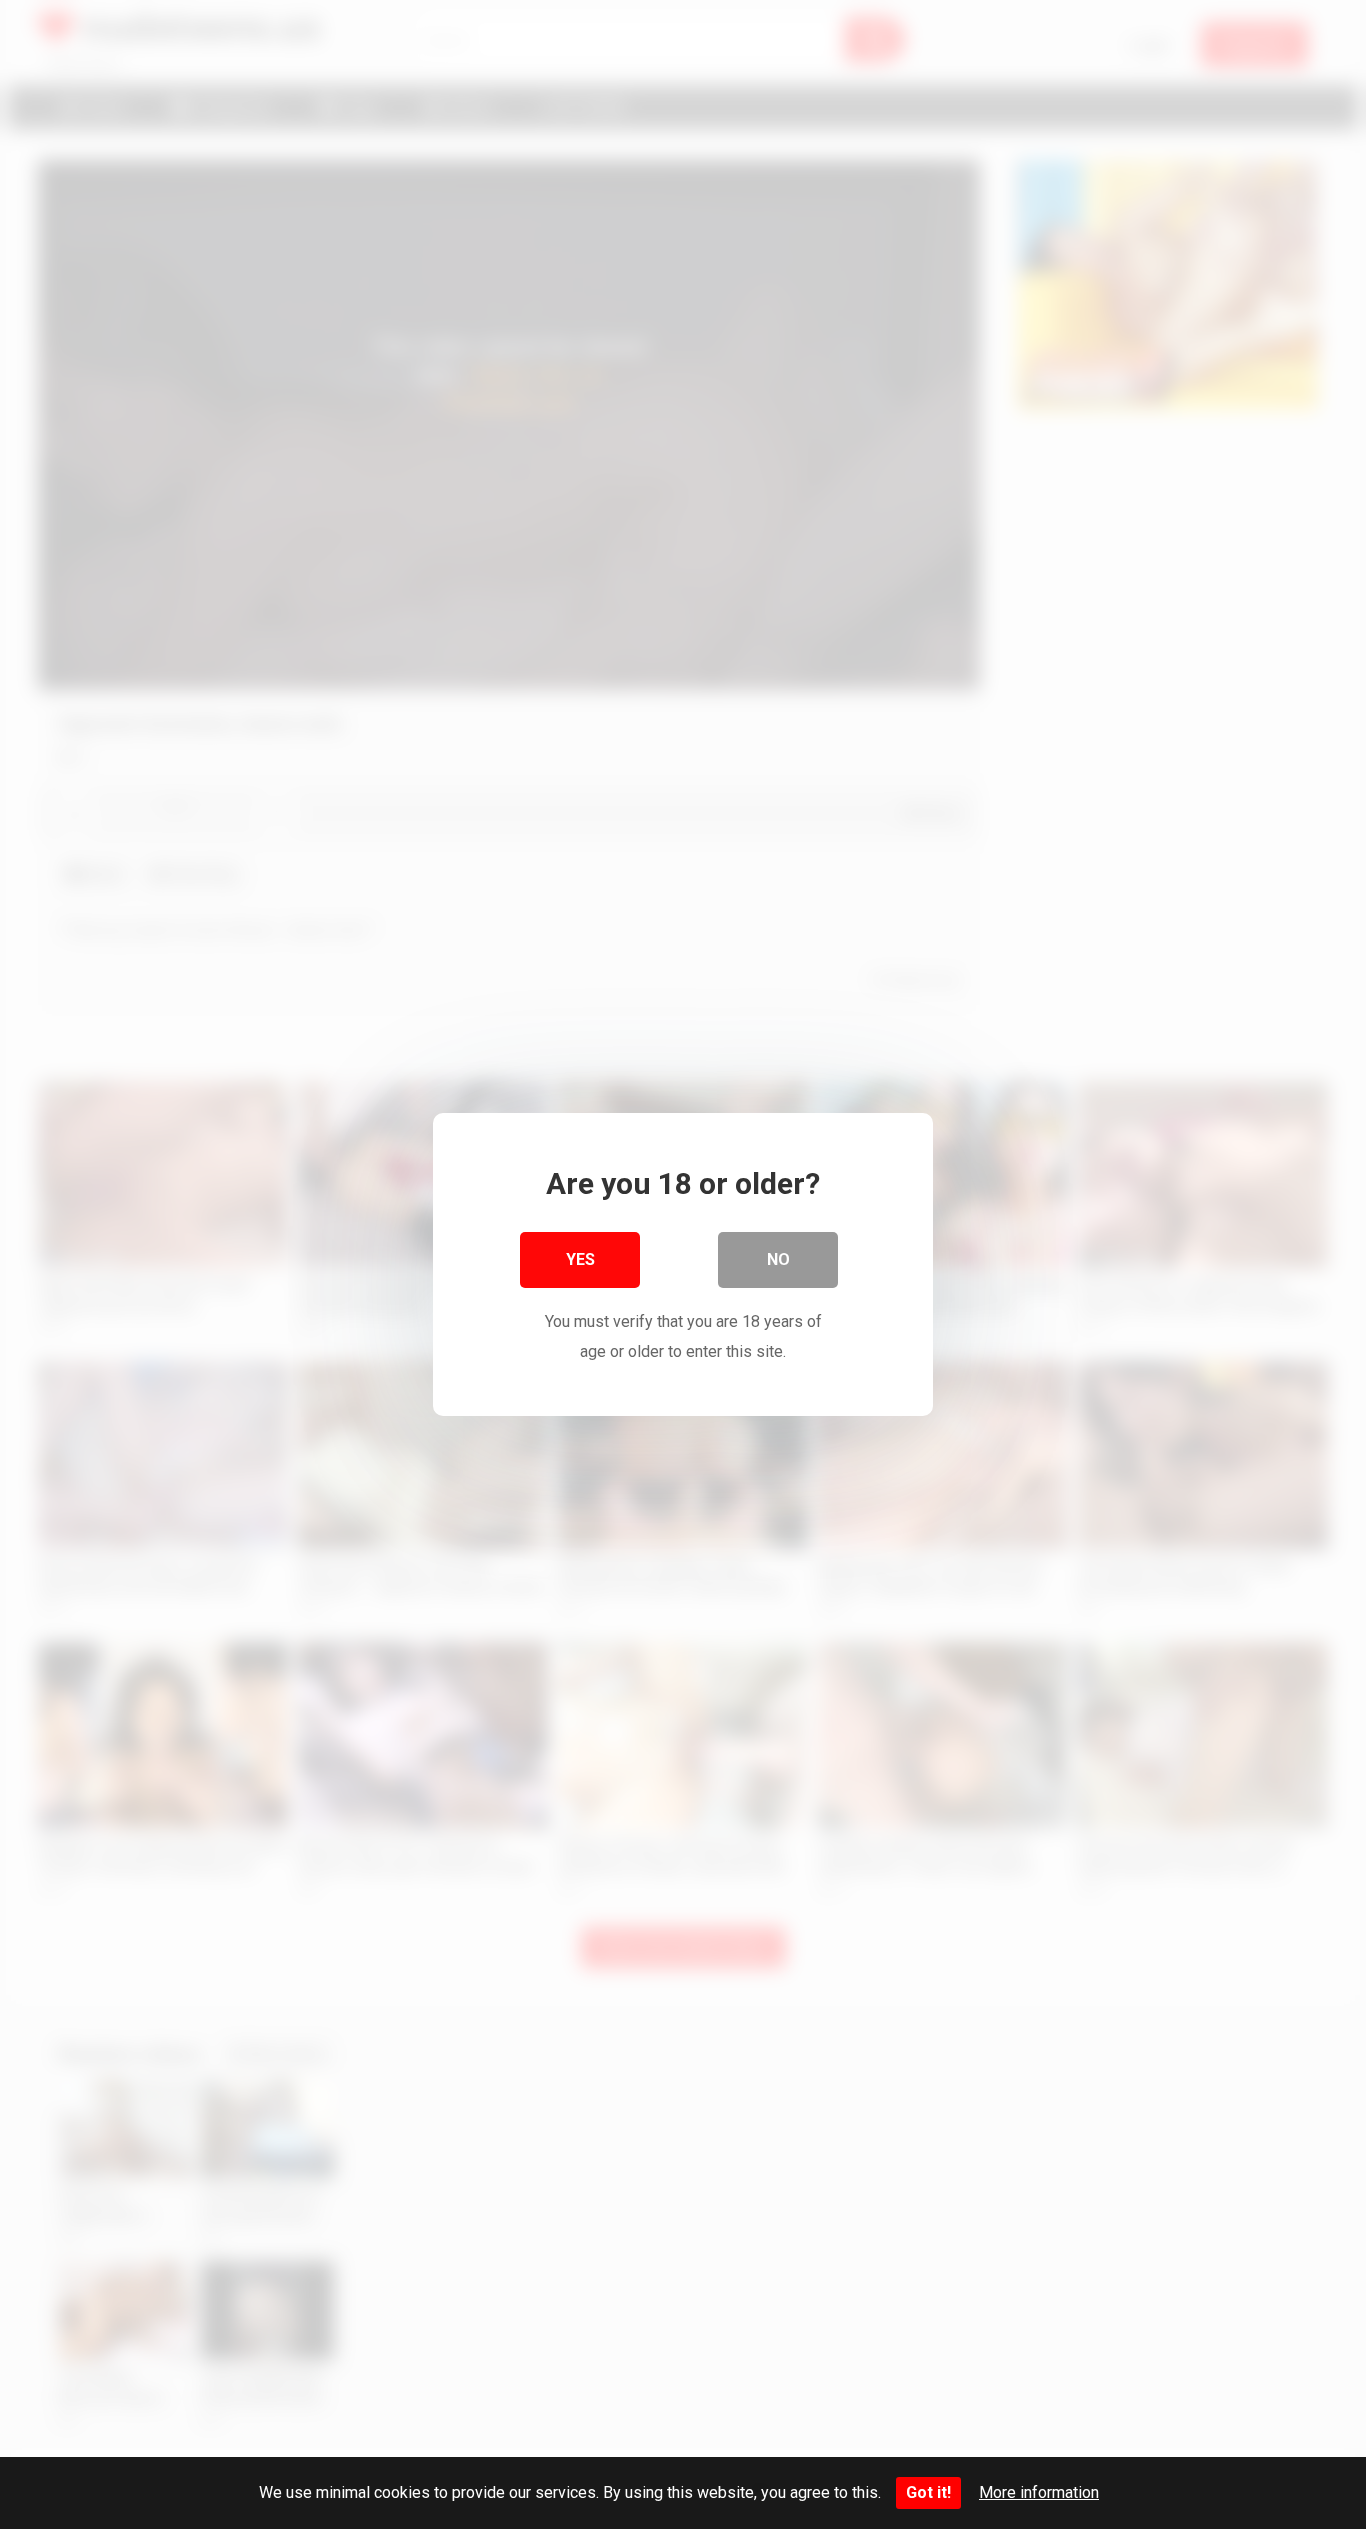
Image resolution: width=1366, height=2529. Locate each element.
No (778, 1259)
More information (1039, 2492)
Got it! (928, 2492)
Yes (580, 1259)
